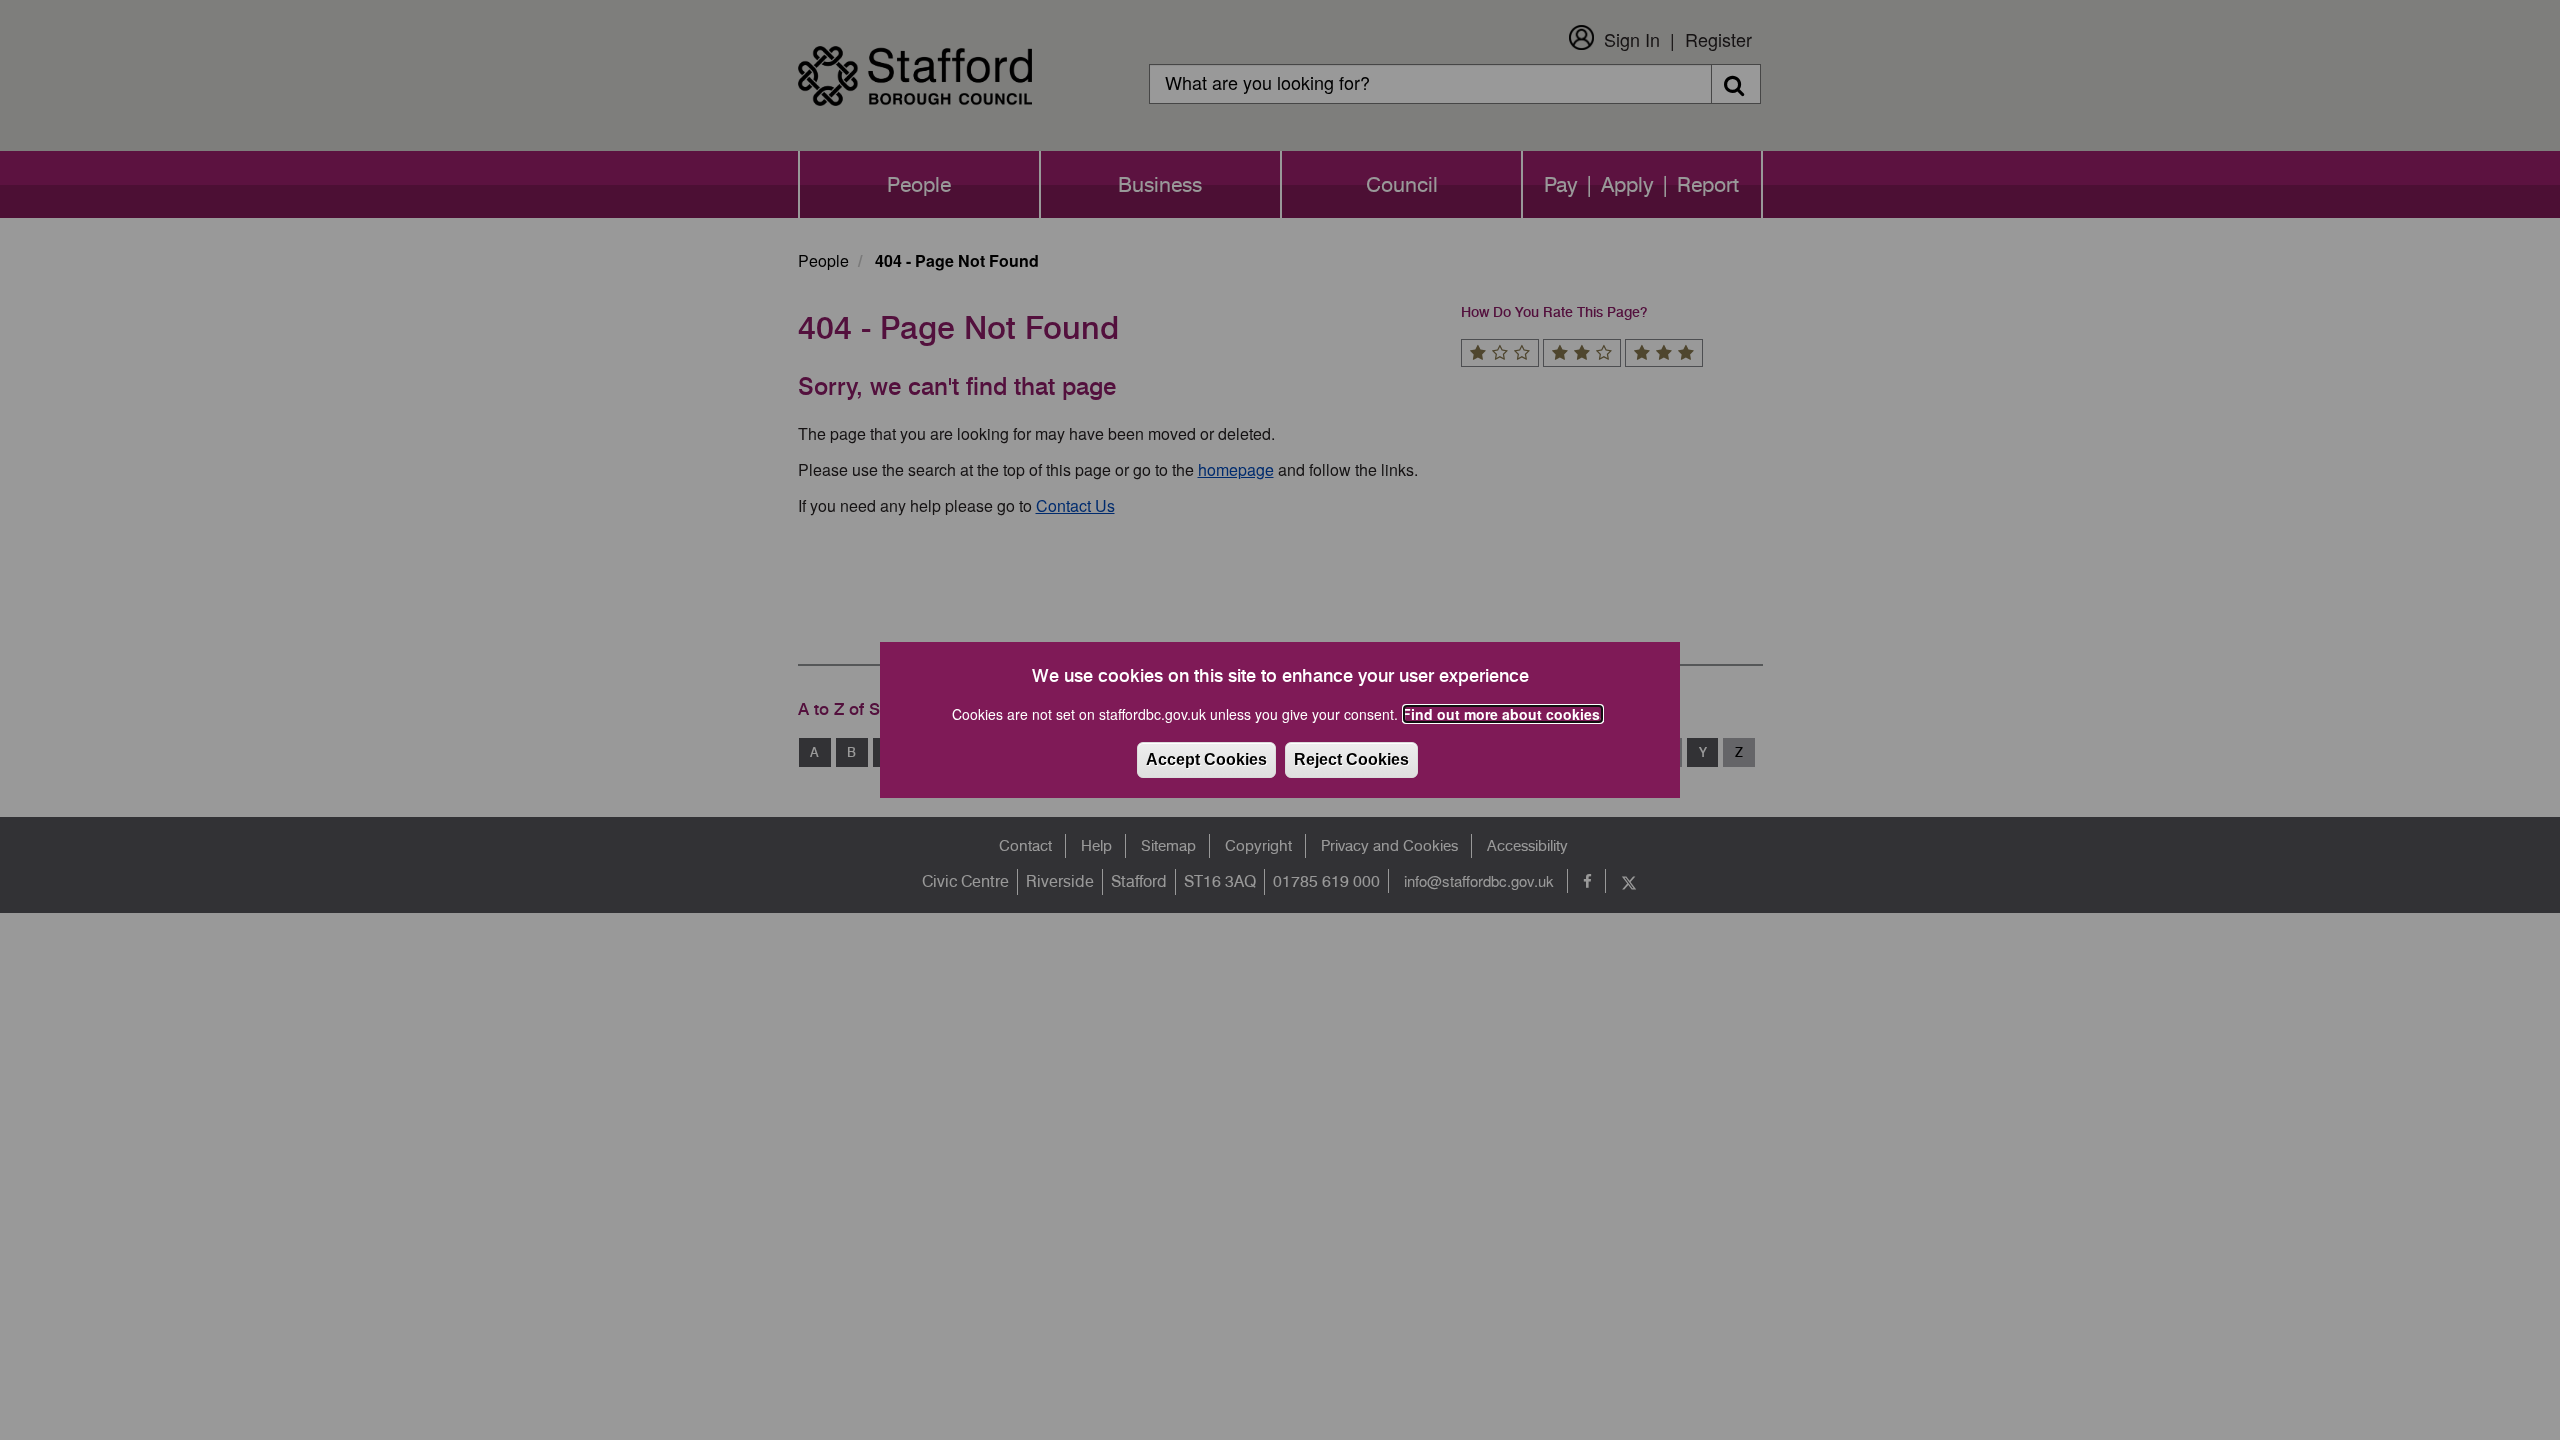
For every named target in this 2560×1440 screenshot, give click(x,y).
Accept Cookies (1206, 759)
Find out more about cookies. (1503, 714)
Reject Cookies (1351, 759)
